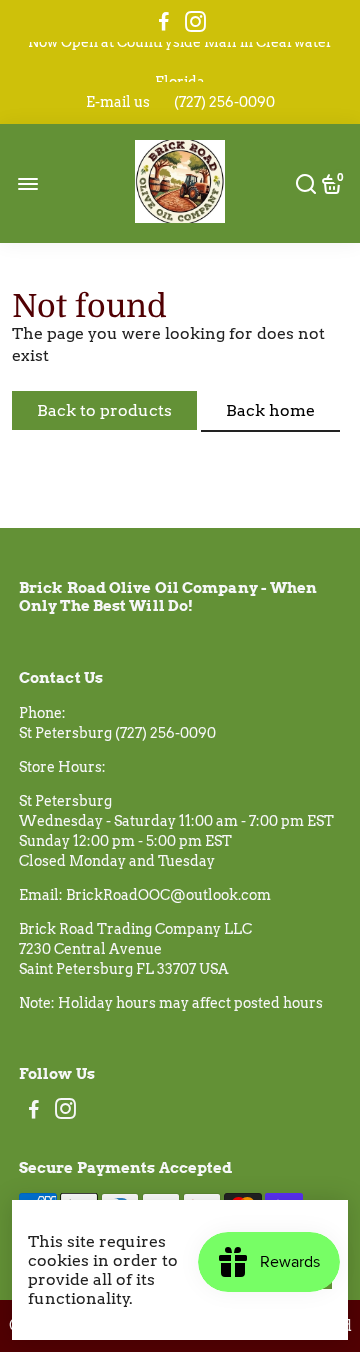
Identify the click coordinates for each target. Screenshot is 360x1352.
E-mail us (118, 102)
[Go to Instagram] (195, 22)
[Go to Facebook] (164, 22)
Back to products (104, 410)
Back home (270, 410)
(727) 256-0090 (224, 102)
